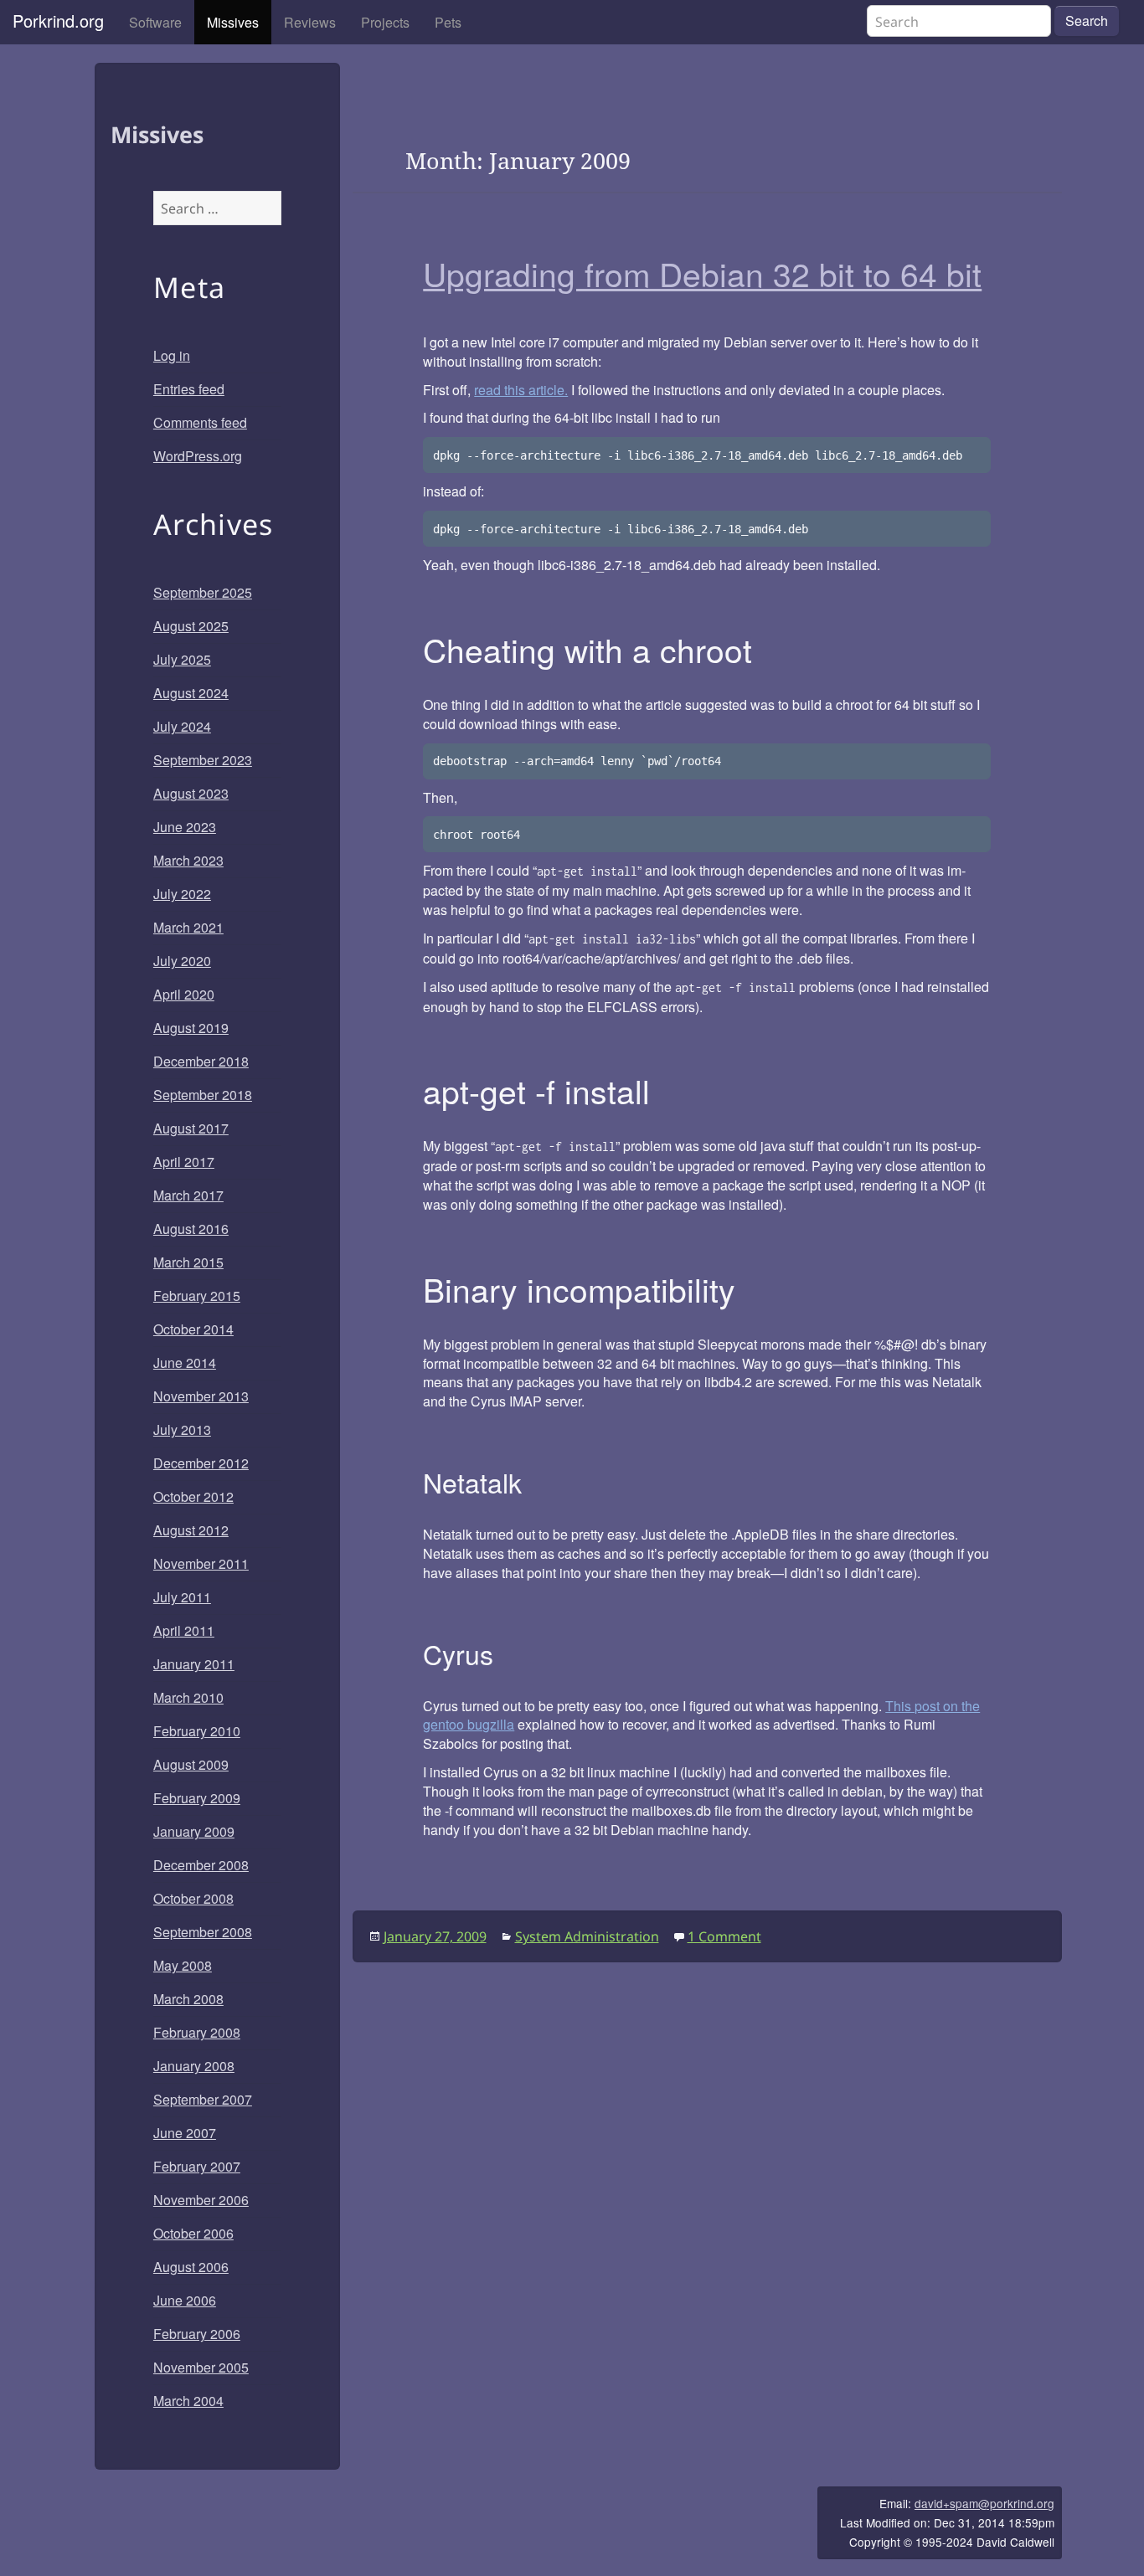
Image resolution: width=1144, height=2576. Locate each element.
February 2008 (197, 2032)
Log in (172, 355)
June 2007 (185, 2133)
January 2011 (194, 1664)
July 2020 (182, 961)
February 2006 (197, 2334)
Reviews (310, 22)
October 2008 (193, 1898)
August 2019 (191, 1028)
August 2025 (191, 626)
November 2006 (201, 2200)
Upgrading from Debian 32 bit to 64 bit (702, 273)
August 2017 (191, 1128)
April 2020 (184, 994)
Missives (233, 22)
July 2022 (182, 894)
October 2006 (193, 2233)
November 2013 (201, 1396)
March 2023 (188, 860)
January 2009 (194, 1831)
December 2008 (201, 1865)
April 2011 (184, 1630)
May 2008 (183, 1965)
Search (1087, 21)
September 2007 (203, 2099)
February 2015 (197, 1296)
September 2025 (203, 592)
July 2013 (182, 1429)
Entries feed (189, 389)
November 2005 (201, 2367)
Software (155, 22)
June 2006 (185, 2300)
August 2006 (191, 2267)
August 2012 (191, 1530)
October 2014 (193, 1329)
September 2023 (203, 760)
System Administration (587, 1936)
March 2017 (188, 1195)
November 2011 (201, 1563)
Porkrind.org (58, 21)
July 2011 (182, 1597)
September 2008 (203, 1932)
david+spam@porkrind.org (984, 2503)
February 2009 (197, 1798)
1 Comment (724, 1936)
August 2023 (191, 793)
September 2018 (203, 1095)
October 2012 (193, 1496)
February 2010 (197, 1731)
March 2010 (188, 1697)
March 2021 (188, 927)
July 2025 (182, 659)
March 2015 (188, 1262)
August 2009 (191, 1764)
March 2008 (188, 1999)
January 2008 (194, 2066)
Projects (385, 22)
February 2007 (197, 2166)
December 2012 (201, 1463)
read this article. (521, 390)
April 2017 (184, 1162)
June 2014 (185, 1363)
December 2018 (201, 1061)
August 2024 (191, 693)
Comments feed (200, 422)
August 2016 (191, 1229)
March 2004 (188, 2401)
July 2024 (182, 726)
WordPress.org (198, 456)
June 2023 (185, 827)
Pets (448, 22)
